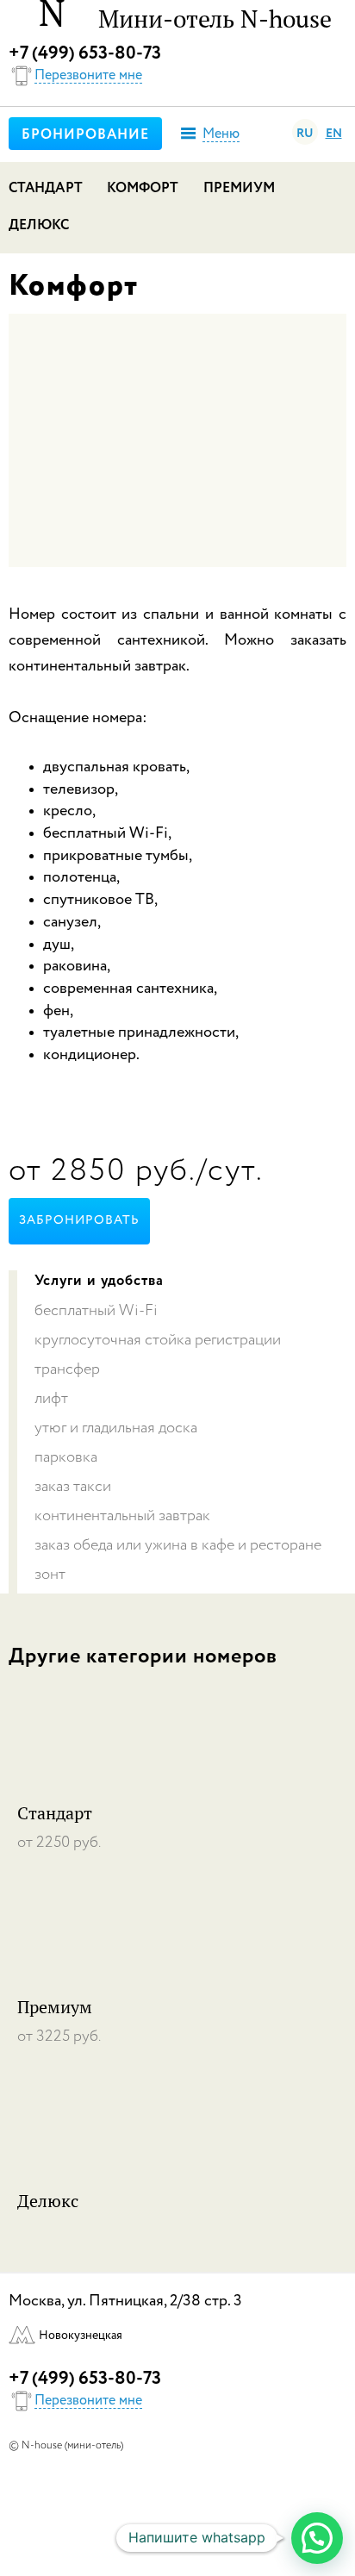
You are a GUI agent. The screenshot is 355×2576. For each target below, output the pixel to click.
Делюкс (39, 226)
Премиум (240, 189)
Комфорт (143, 189)
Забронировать (79, 1220)
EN (334, 134)
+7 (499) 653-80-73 (85, 54)
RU (305, 134)
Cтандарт (46, 189)
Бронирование (85, 135)
